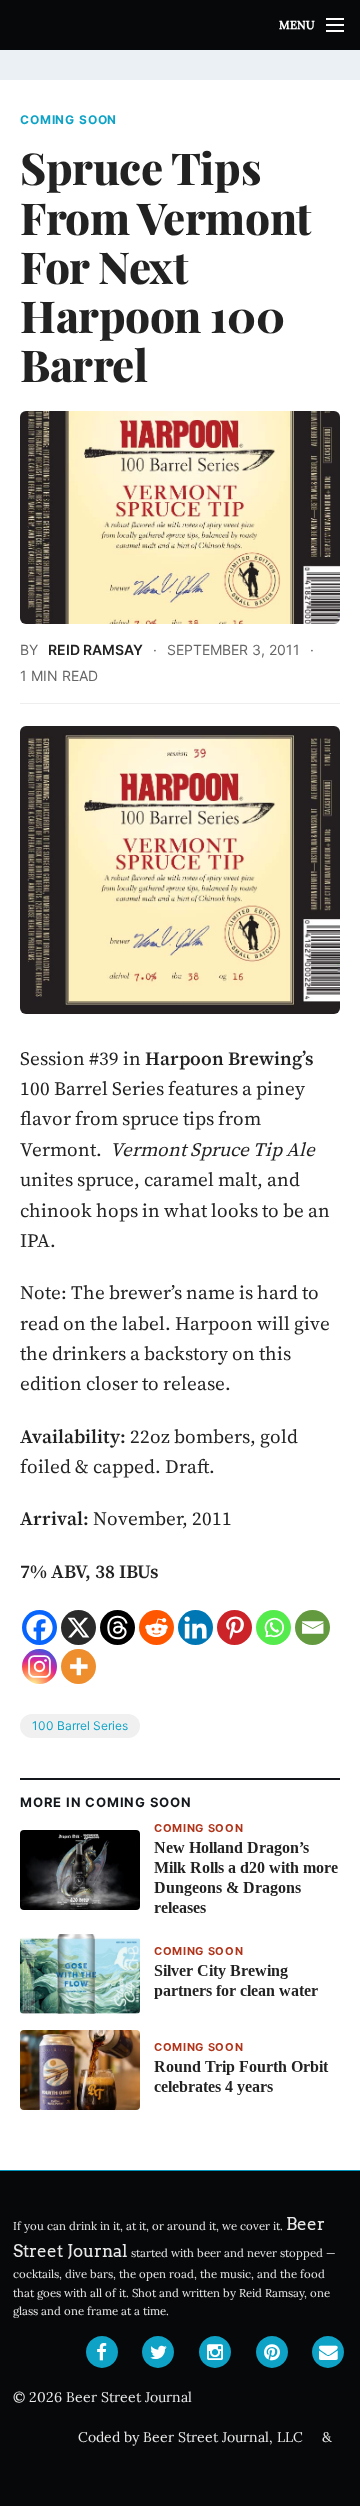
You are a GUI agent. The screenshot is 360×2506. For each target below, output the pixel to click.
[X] (78, 1627)
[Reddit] (156, 1627)
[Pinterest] (234, 1627)
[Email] (312, 1627)
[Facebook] (39, 1627)
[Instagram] (39, 1666)
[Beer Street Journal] (180, 25)
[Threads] (117, 1627)
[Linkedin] (195, 1627)
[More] (78, 1666)
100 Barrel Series (80, 1725)
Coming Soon (68, 120)
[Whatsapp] (273, 1627)
